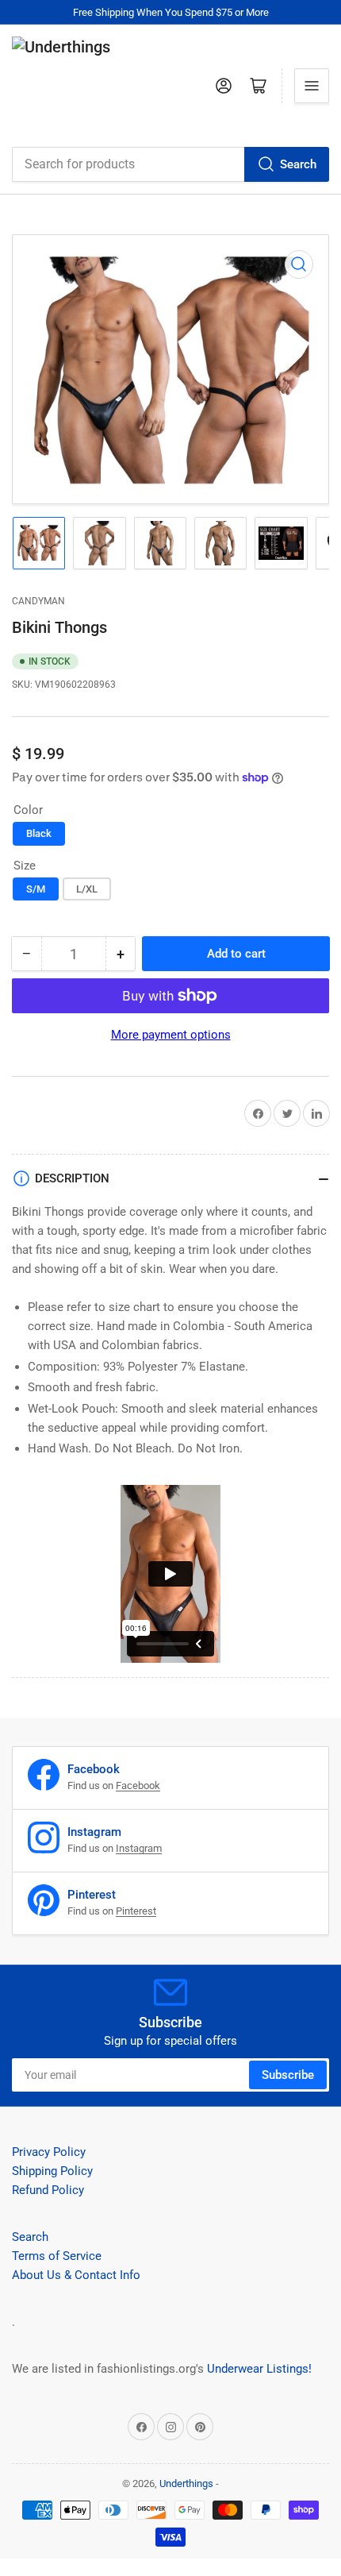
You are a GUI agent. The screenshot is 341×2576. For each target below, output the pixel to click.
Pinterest (136, 1911)
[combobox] (170, 164)
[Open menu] (312, 86)
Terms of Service (57, 2256)
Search (298, 164)
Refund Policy (48, 2190)
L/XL (87, 889)
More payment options (171, 1035)
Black (39, 833)
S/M (36, 889)
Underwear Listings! (259, 2369)
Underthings (186, 2483)
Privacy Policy (49, 2152)
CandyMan (38, 601)
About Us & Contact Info (76, 2275)
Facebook (138, 1785)
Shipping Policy (52, 2171)
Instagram (139, 1848)
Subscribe (288, 2075)
